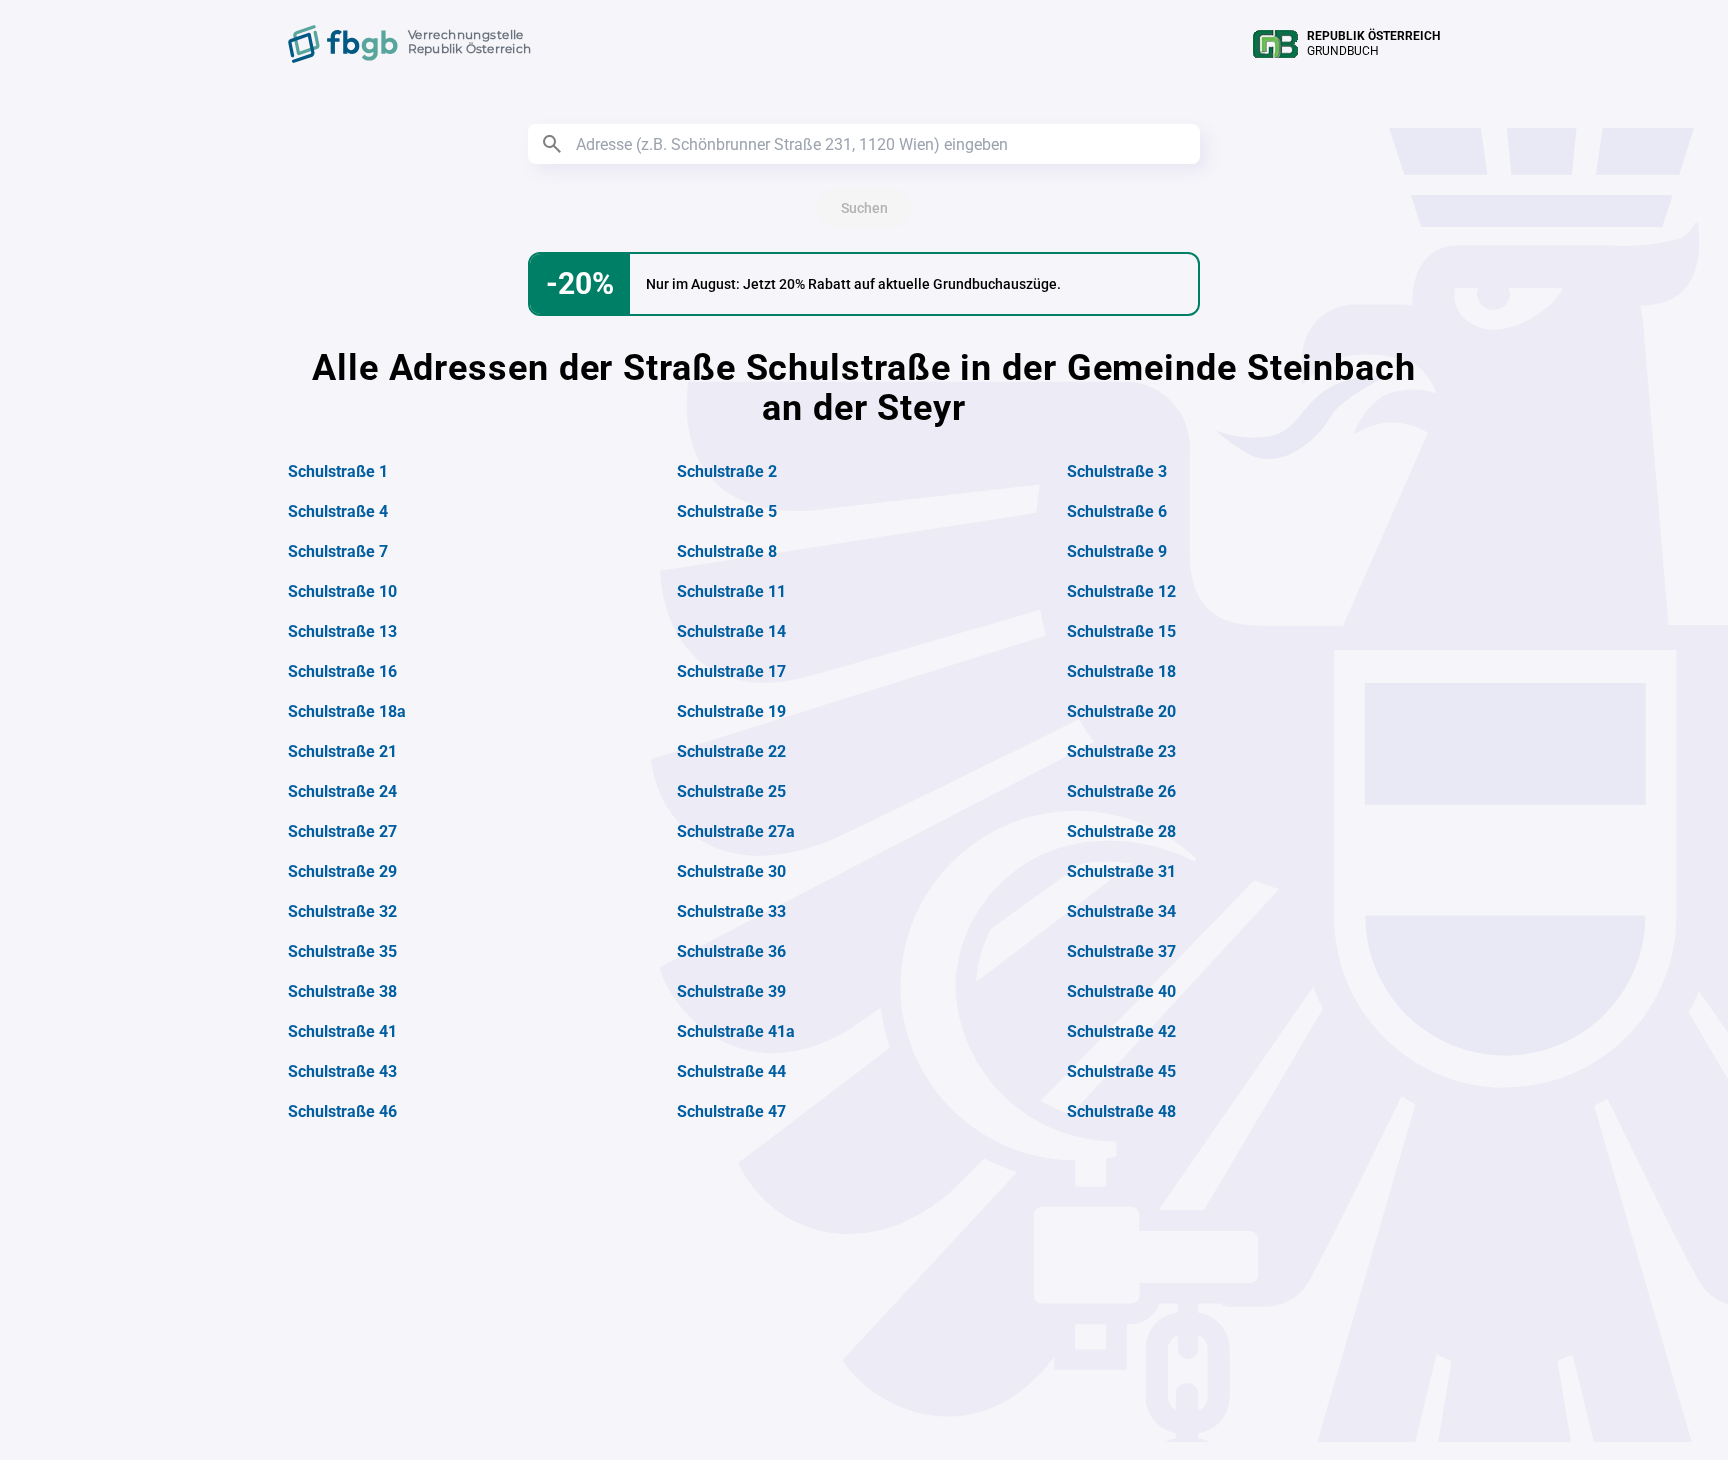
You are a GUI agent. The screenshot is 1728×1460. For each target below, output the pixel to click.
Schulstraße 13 (342, 631)
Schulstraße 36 (731, 951)
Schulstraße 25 (731, 791)
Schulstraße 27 (342, 831)
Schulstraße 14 (731, 631)
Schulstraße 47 (731, 1111)
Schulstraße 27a (736, 831)
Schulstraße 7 (338, 551)
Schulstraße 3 (1117, 471)
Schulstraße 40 (1121, 991)
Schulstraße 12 (1121, 591)
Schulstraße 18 (1121, 671)
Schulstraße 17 (731, 671)
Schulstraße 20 (1121, 711)
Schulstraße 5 (727, 511)
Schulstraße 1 (338, 471)
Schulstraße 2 (727, 471)
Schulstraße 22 (731, 751)
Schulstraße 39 (731, 991)
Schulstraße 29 (342, 871)
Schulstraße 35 (342, 951)
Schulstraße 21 (342, 751)
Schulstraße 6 (1117, 511)
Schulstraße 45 (1121, 1071)
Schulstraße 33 (731, 911)
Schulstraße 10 (342, 591)
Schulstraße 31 (1121, 871)
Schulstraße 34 (1121, 911)
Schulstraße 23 (1121, 751)
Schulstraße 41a (736, 1031)
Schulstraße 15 (1121, 631)
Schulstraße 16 (342, 671)
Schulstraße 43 (342, 1071)
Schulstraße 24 (342, 791)
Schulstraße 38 (342, 991)
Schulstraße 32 (342, 911)
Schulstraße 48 (1121, 1111)
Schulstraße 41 (342, 1031)
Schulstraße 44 (731, 1071)
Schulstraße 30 (731, 871)
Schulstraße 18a (347, 711)
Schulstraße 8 (727, 551)
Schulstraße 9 (1117, 551)
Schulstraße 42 (1121, 1031)
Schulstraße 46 (342, 1111)
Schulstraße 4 (338, 511)
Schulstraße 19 (731, 711)
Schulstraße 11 (731, 591)
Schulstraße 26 (1121, 791)
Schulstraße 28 (1121, 831)
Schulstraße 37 (1121, 951)
